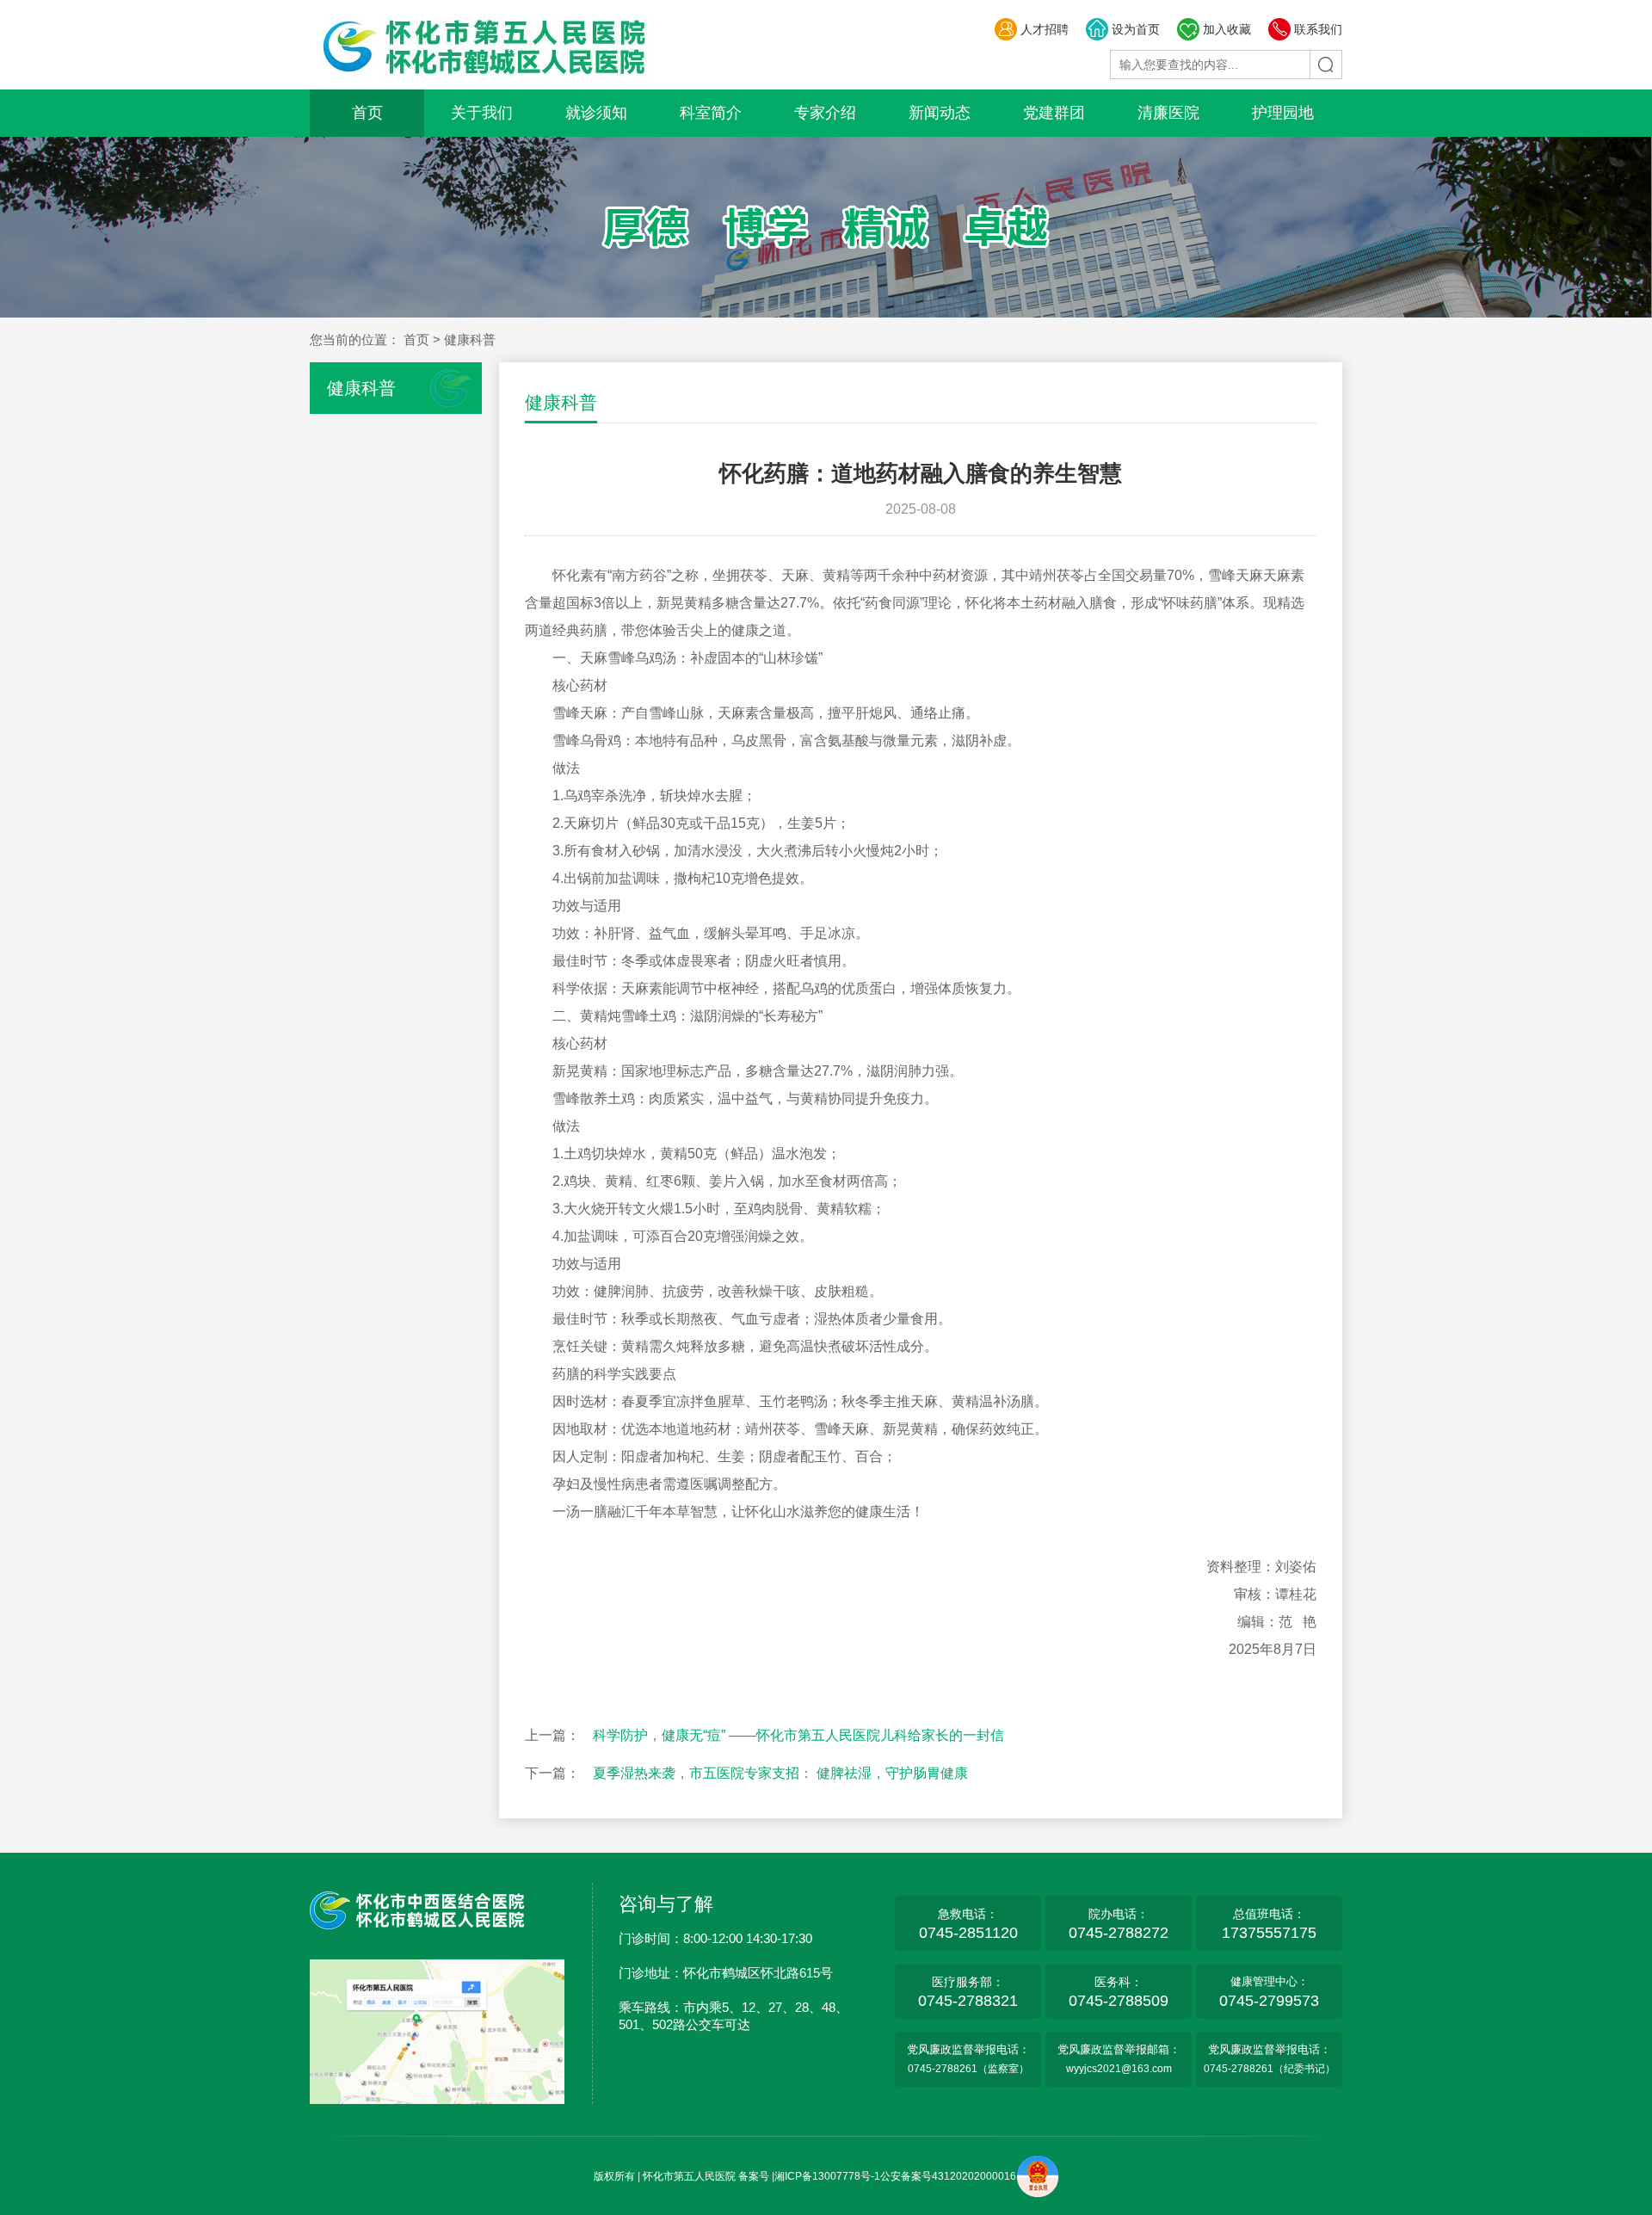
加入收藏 (1227, 29)
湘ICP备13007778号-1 (827, 2176)
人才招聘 (1045, 29)
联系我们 (1318, 29)
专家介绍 (825, 113)
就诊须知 (596, 113)
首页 (367, 113)
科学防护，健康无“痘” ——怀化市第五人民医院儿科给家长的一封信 (798, 1735)
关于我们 (482, 113)
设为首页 (1136, 29)
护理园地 (1283, 113)
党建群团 (1054, 113)
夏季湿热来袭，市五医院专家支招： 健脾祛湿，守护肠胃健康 (780, 1773)
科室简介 (711, 113)
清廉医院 (1168, 113)
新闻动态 (940, 113)
